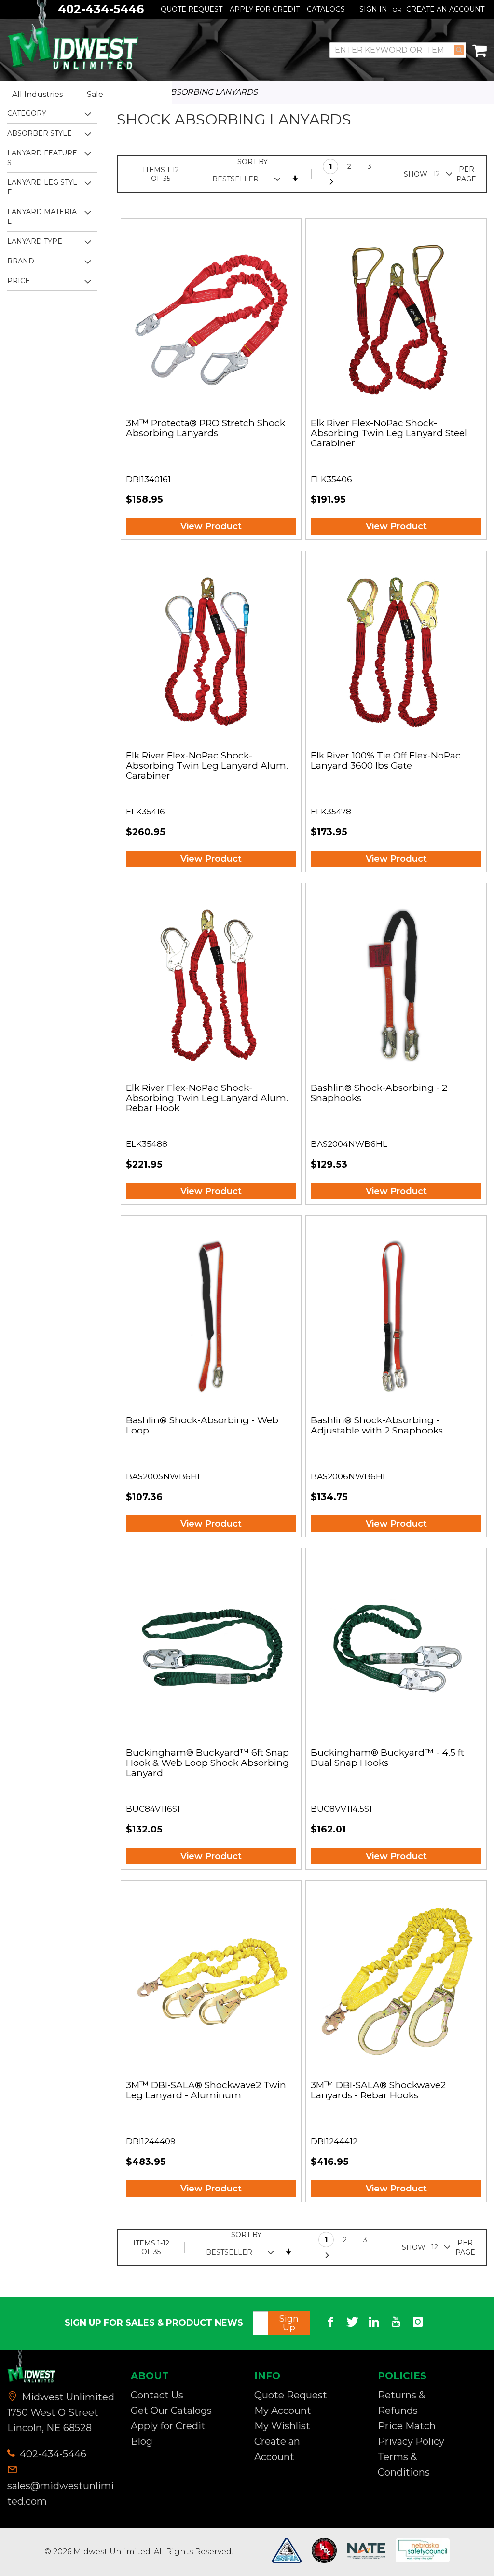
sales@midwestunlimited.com (61, 2493)
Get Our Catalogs (171, 2411)
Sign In (373, 9)
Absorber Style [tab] (40, 133)
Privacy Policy (411, 2441)
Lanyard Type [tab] (35, 241)
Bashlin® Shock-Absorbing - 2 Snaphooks (379, 1093)
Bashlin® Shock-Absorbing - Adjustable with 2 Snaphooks (377, 1426)
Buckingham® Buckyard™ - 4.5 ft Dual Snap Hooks (387, 1758)
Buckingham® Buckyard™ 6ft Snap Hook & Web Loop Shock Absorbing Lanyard (207, 1763)
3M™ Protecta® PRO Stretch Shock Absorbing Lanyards (206, 428)
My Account (283, 2411)
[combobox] (398, 50)
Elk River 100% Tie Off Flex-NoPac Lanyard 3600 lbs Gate (386, 761)
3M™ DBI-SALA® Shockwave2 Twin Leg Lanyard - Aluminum (206, 2091)
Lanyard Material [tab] (42, 217)
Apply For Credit (265, 9)
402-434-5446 (52, 2454)
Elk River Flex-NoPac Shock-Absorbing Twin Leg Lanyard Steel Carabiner (389, 434)
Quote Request (192, 9)
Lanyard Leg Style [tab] (42, 187)
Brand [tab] (21, 261)
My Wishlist (282, 2426)
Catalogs (326, 9)
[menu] (86, 95)
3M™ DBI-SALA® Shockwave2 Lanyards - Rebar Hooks (378, 2091)
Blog (142, 2441)
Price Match (407, 2426)
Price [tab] (19, 281)
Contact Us (157, 2395)
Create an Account (445, 9)
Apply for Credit (168, 2426)
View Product (211, 526)
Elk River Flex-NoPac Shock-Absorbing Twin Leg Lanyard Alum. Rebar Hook (207, 1098)
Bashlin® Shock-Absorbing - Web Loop (202, 1426)
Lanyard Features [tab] (42, 158)
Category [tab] (27, 113)
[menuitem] (45, 95)
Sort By (253, 162)
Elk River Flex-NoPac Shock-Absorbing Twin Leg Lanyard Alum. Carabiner (207, 766)
